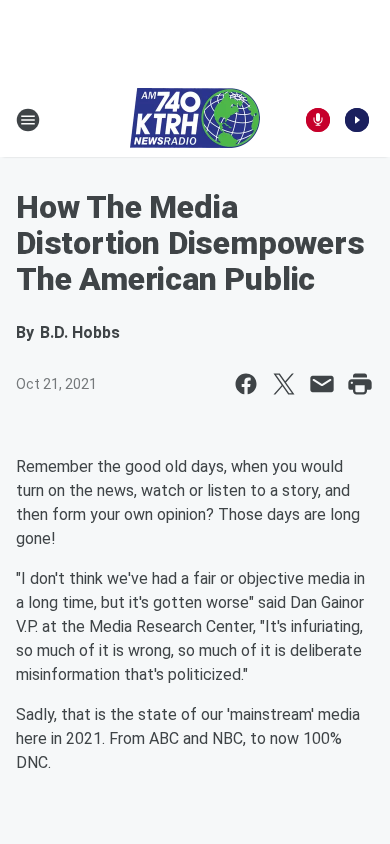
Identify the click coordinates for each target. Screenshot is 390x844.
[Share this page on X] (284, 384)
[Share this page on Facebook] (246, 384)
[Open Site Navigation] (28, 120)
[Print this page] (360, 384)
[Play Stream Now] (357, 120)
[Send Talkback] (318, 120)
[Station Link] (195, 120)
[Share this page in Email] (322, 384)
